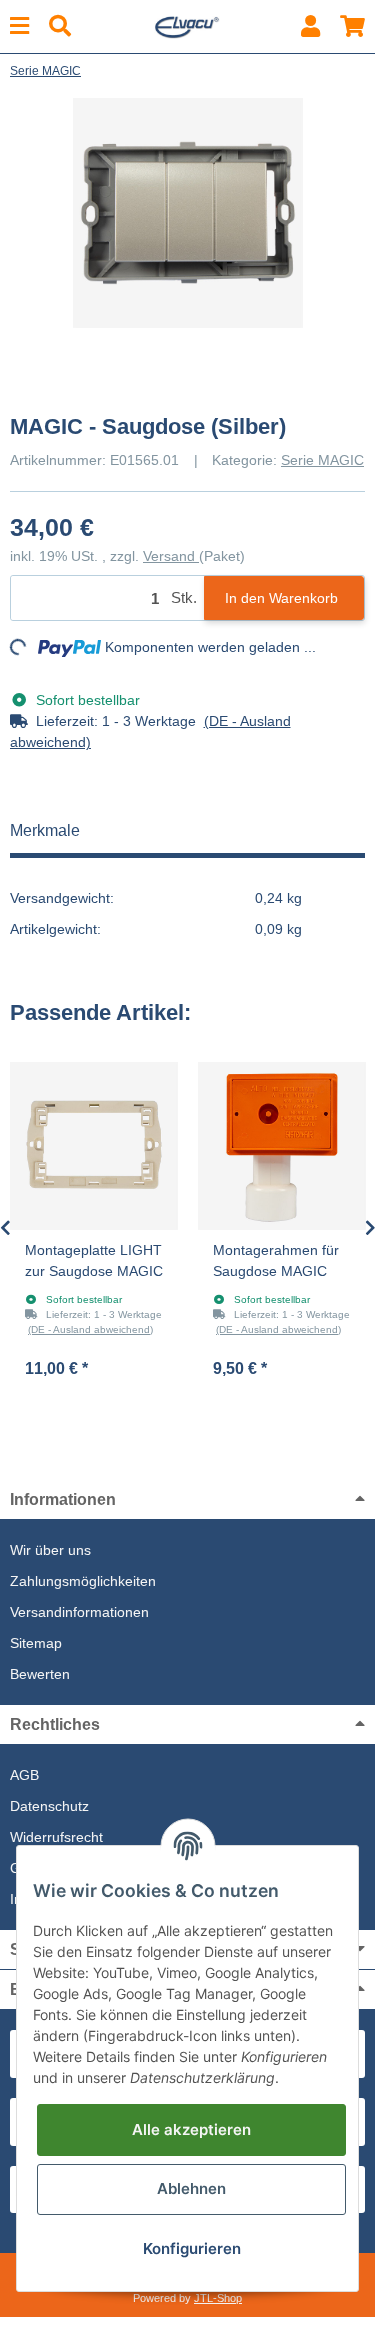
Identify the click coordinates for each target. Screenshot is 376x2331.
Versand (171, 556)
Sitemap (36, 1643)
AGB (24, 1775)
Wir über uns (50, 1550)
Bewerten (40, 1674)
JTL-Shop (218, 2298)
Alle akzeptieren (191, 2129)
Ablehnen (191, 2188)
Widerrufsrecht (56, 1837)
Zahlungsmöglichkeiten (83, 1581)
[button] (310, 26)
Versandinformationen (79, 1612)
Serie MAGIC (322, 460)
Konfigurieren (192, 2248)
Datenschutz (49, 1806)
